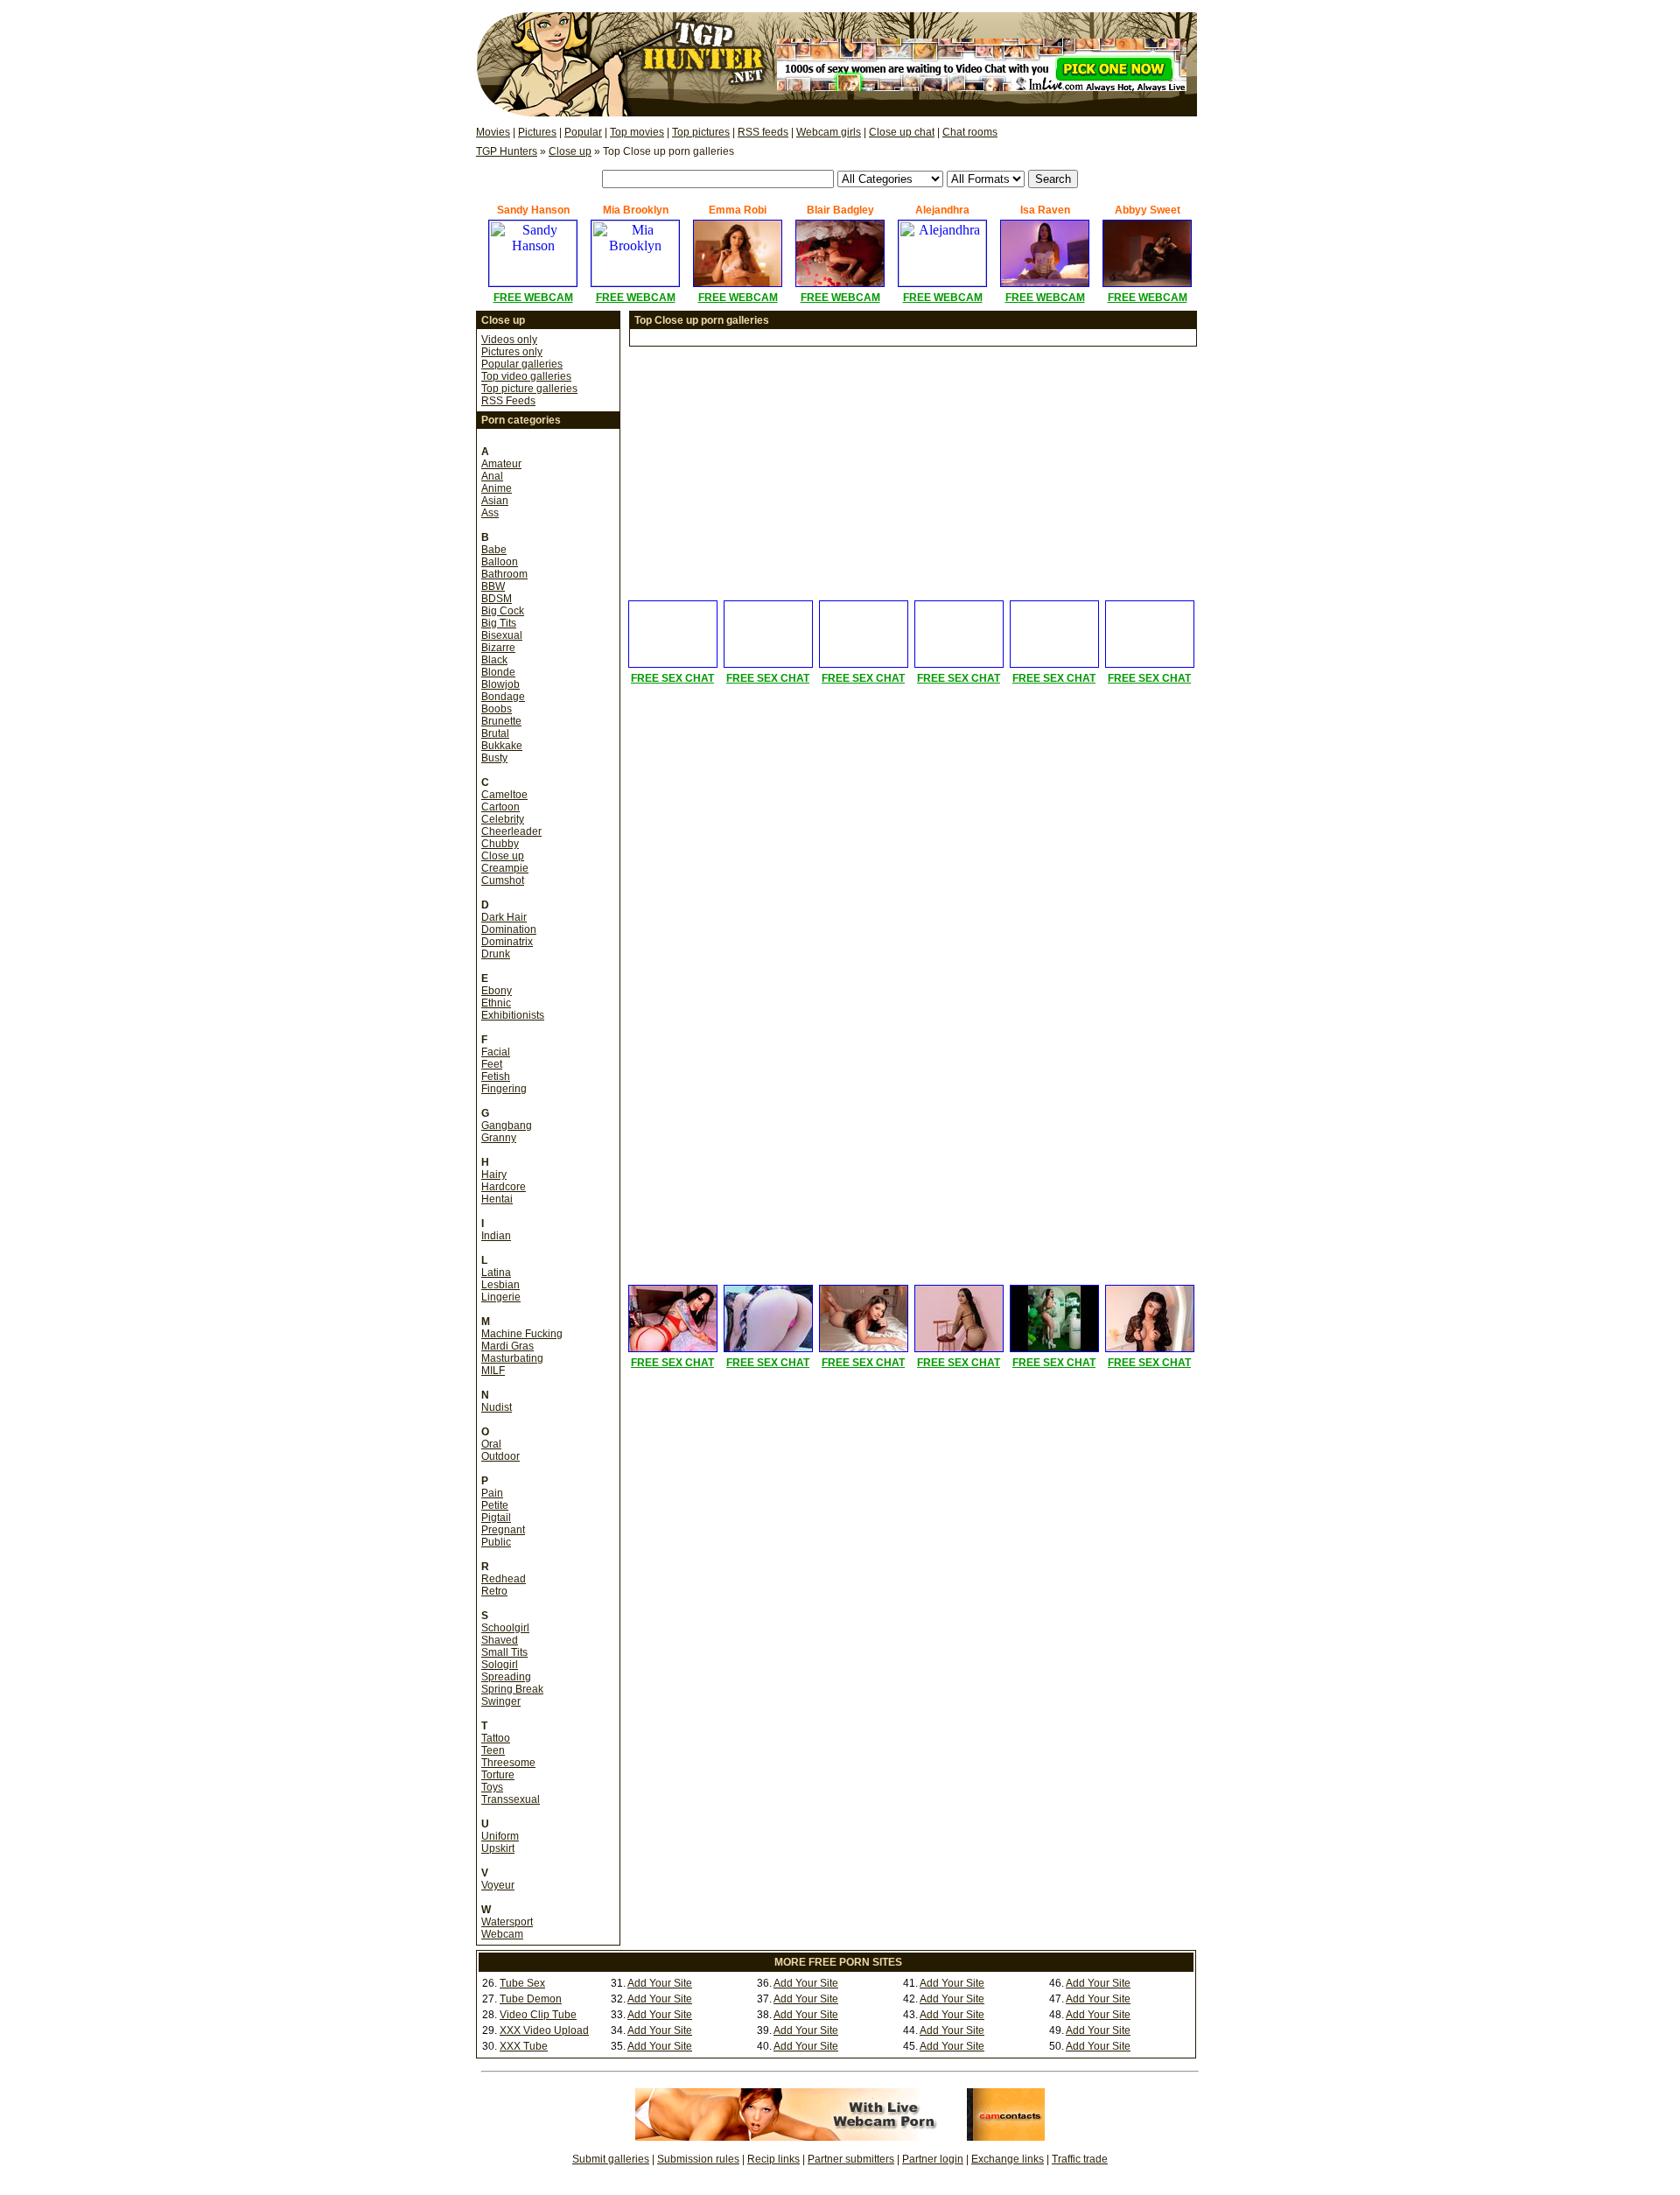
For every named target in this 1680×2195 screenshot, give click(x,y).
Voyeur (498, 1885)
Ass (490, 513)
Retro (494, 1591)
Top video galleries (526, 376)
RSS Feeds (508, 401)
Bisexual (502, 635)
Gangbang (507, 1126)
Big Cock (503, 611)
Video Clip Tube (538, 2015)
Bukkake (502, 746)
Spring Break (512, 1689)
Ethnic (496, 1003)
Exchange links (1008, 2159)
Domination (509, 929)
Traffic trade (1080, 2159)
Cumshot (503, 880)
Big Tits (499, 623)
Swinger (501, 1701)
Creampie (505, 868)
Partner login (933, 2159)
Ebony (497, 991)
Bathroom (504, 574)
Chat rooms (970, 132)
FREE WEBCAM (533, 298)
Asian (495, 501)
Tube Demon (531, 1999)
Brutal (495, 733)
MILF (493, 1371)
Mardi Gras (507, 1346)
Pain (492, 1493)
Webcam (502, 1934)
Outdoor (500, 1456)
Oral (491, 1444)
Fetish (496, 1076)
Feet (492, 1064)
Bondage (503, 697)
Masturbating (512, 1358)
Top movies (637, 132)
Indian (496, 1236)
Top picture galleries (529, 389)
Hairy (494, 1175)
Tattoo (496, 1738)
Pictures (537, 132)
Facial (496, 1052)
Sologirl (500, 1665)
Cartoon (500, 807)
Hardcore (504, 1187)
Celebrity (503, 819)
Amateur (501, 464)
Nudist (497, 1407)
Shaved (500, 1640)
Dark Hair (504, 917)
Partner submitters (851, 2159)
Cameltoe (504, 795)
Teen (493, 1750)
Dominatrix (507, 942)
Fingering (504, 1089)
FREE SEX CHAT (672, 678)
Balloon (500, 562)
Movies (493, 132)
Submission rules (698, 2159)
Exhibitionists (513, 1015)
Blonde (498, 672)
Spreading (506, 1677)
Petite (495, 1505)
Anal (492, 476)
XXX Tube (524, 2046)
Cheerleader (511, 831)
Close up (570, 151)
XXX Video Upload (544, 2030)
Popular (583, 132)
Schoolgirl (505, 1628)
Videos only (509, 340)
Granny (499, 1138)
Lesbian (500, 1285)
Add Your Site (660, 1983)
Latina (496, 1273)
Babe (494, 550)
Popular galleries (522, 364)
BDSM (497, 599)
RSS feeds (763, 132)
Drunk (496, 954)
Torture (498, 1775)
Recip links (773, 2159)
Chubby (500, 844)
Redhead (504, 1579)
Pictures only (512, 352)
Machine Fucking (522, 1334)
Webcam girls (829, 132)
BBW (493, 586)
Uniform (500, 1836)
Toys (492, 1787)
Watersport (507, 1922)
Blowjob (500, 684)
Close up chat (902, 132)
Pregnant (503, 1530)
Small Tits (504, 1652)
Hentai (497, 1199)
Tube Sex (522, 1983)
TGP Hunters (507, 151)
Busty (494, 758)
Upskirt (498, 1848)
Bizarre (498, 648)
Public (496, 1542)
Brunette (501, 721)
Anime (497, 488)
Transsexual (511, 1799)
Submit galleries (611, 2159)
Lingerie (501, 1297)
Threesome (508, 1763)
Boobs (497, 709)
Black (494, 660)
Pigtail (496, 1518)
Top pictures (701, 132)
